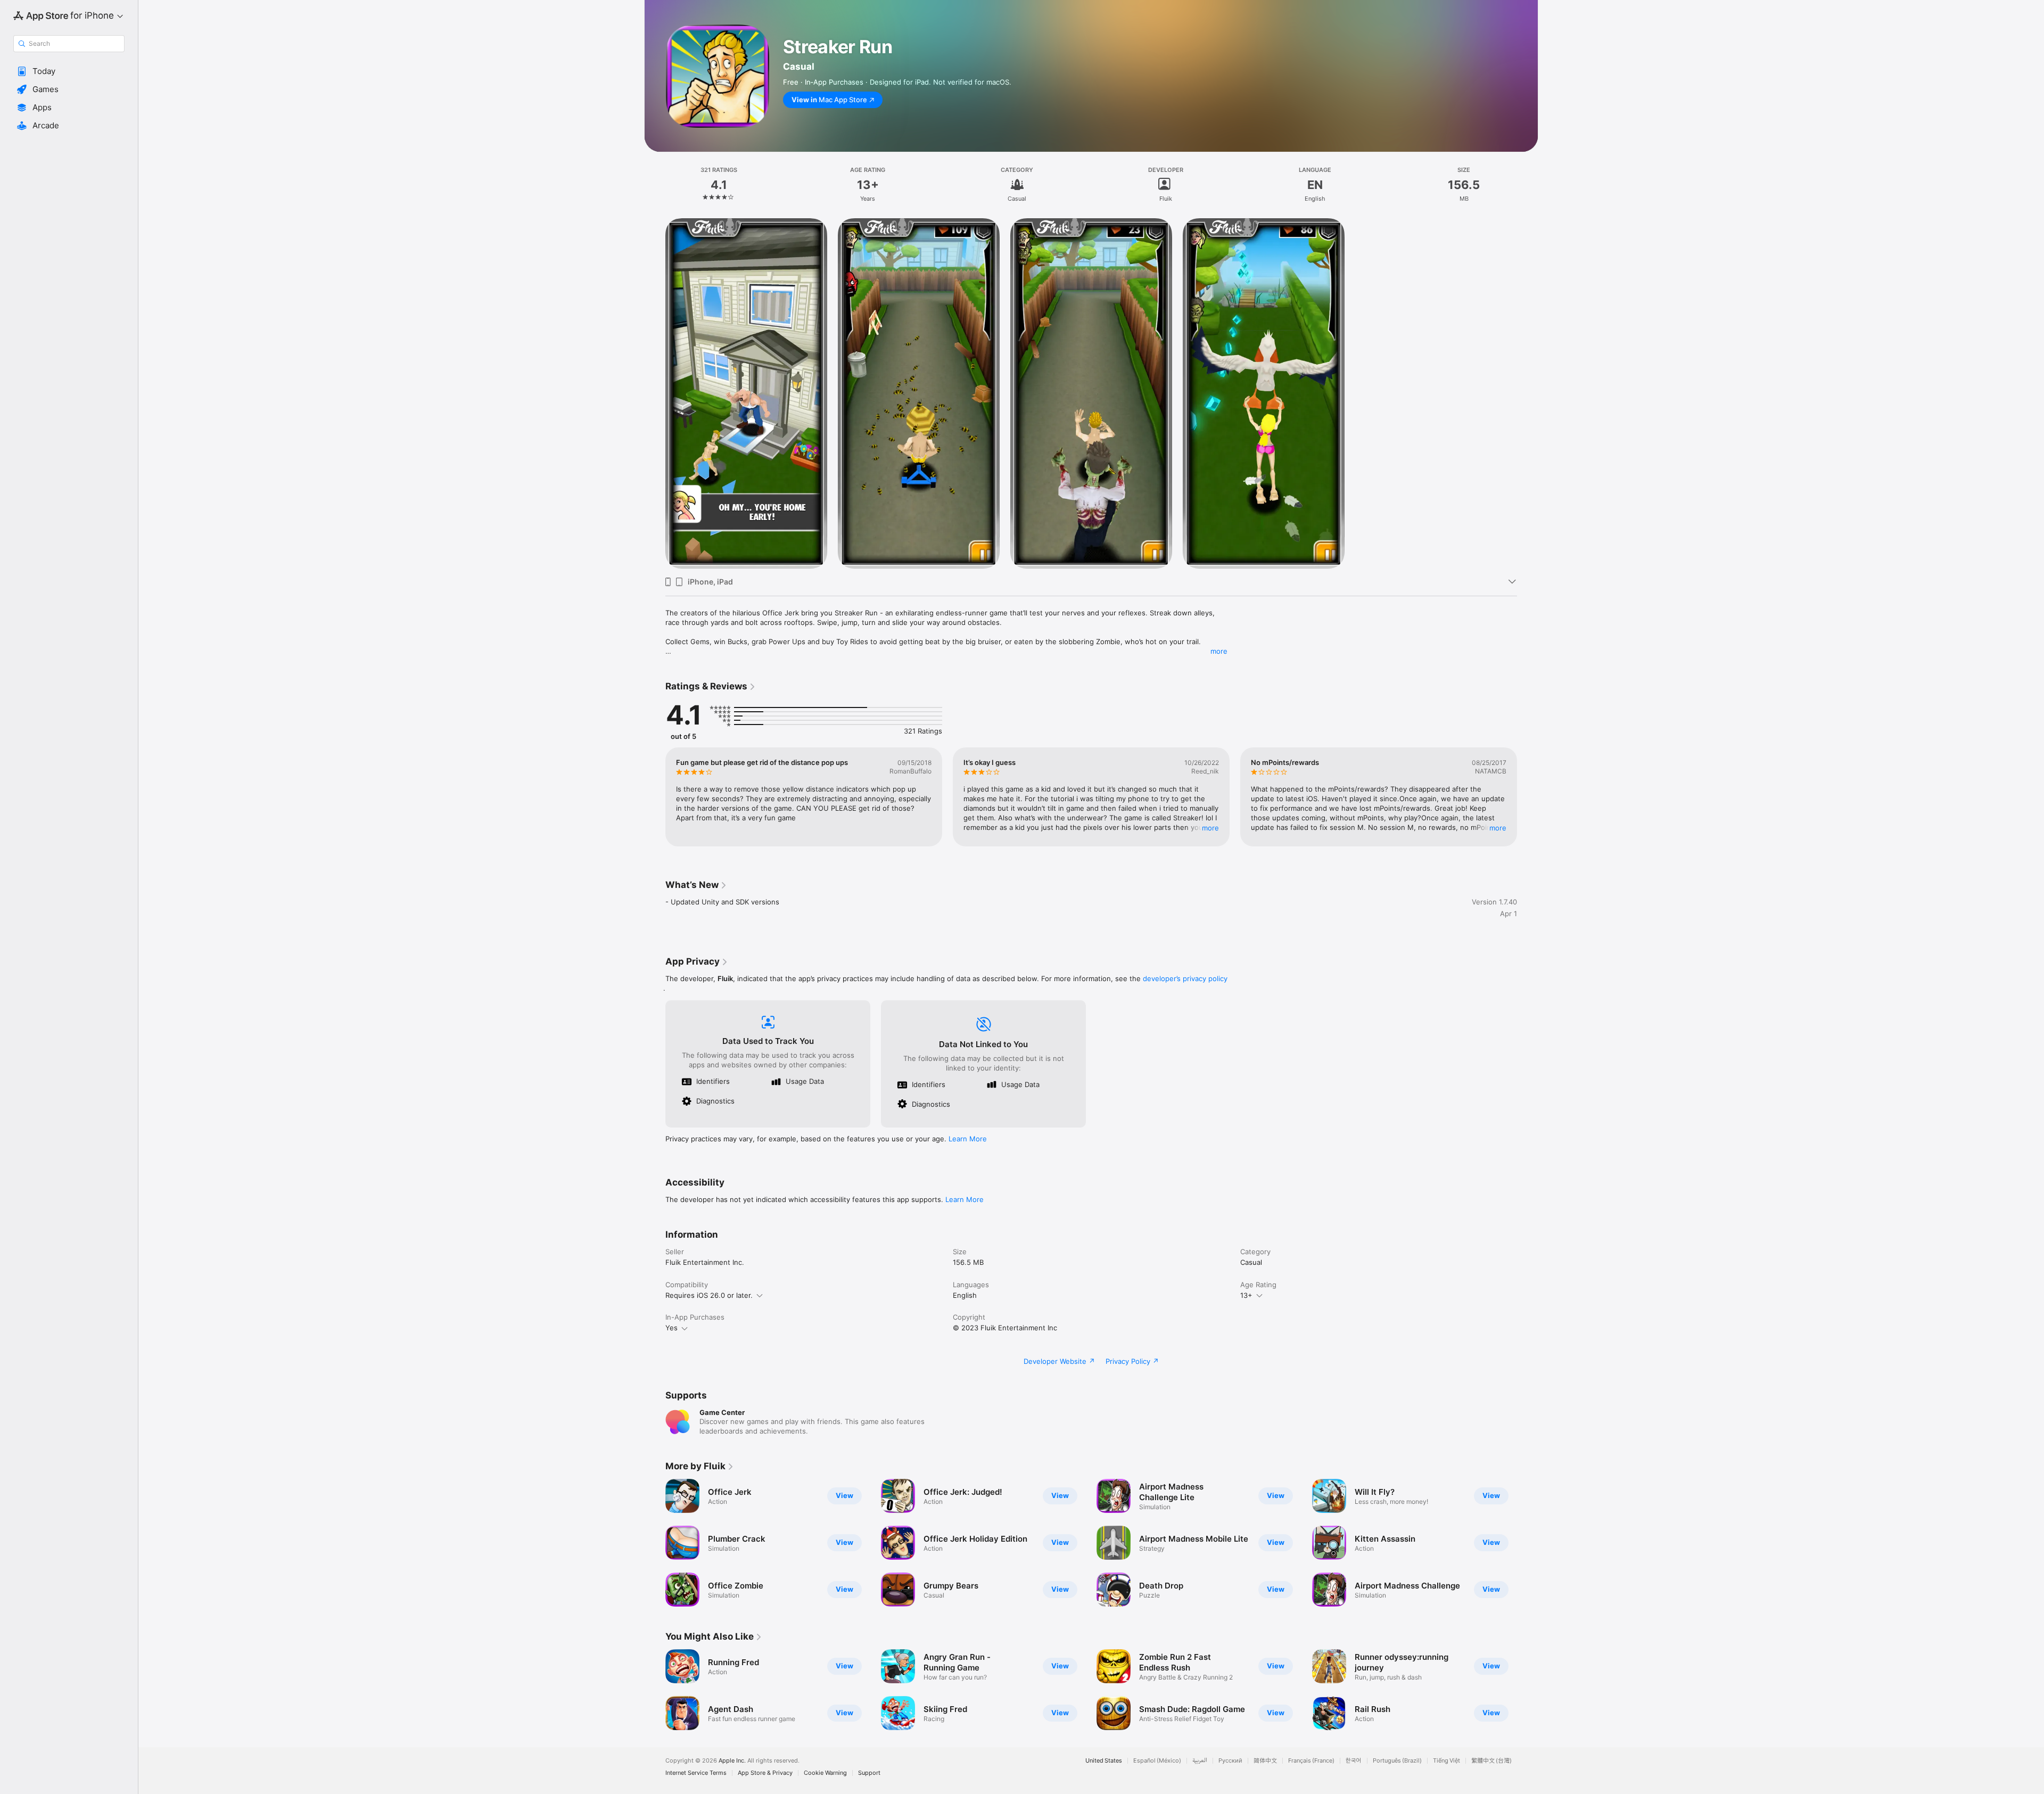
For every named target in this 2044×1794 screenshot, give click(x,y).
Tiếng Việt (1447, 1761)
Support (869, 1773)
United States (1104, 1761)
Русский (1230, 1761)
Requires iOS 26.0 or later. (709, 1295)
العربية (1200, 1761)
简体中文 (1265, 1761)
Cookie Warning (825, 1773)
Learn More (968, 1139)
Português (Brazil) (1397, 1761)
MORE (1210, 828)
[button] (69, 71)
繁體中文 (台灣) (1491, 1761)
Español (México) (1157, 1761)
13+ (1246, 1295)
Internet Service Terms (696, 1773)
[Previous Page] (655, 797)
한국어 (1354, 1761)
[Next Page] (1528, 797)
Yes (671, 1328)
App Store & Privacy (765, 1773)
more (1219, 651)
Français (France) (1311, 1761)
